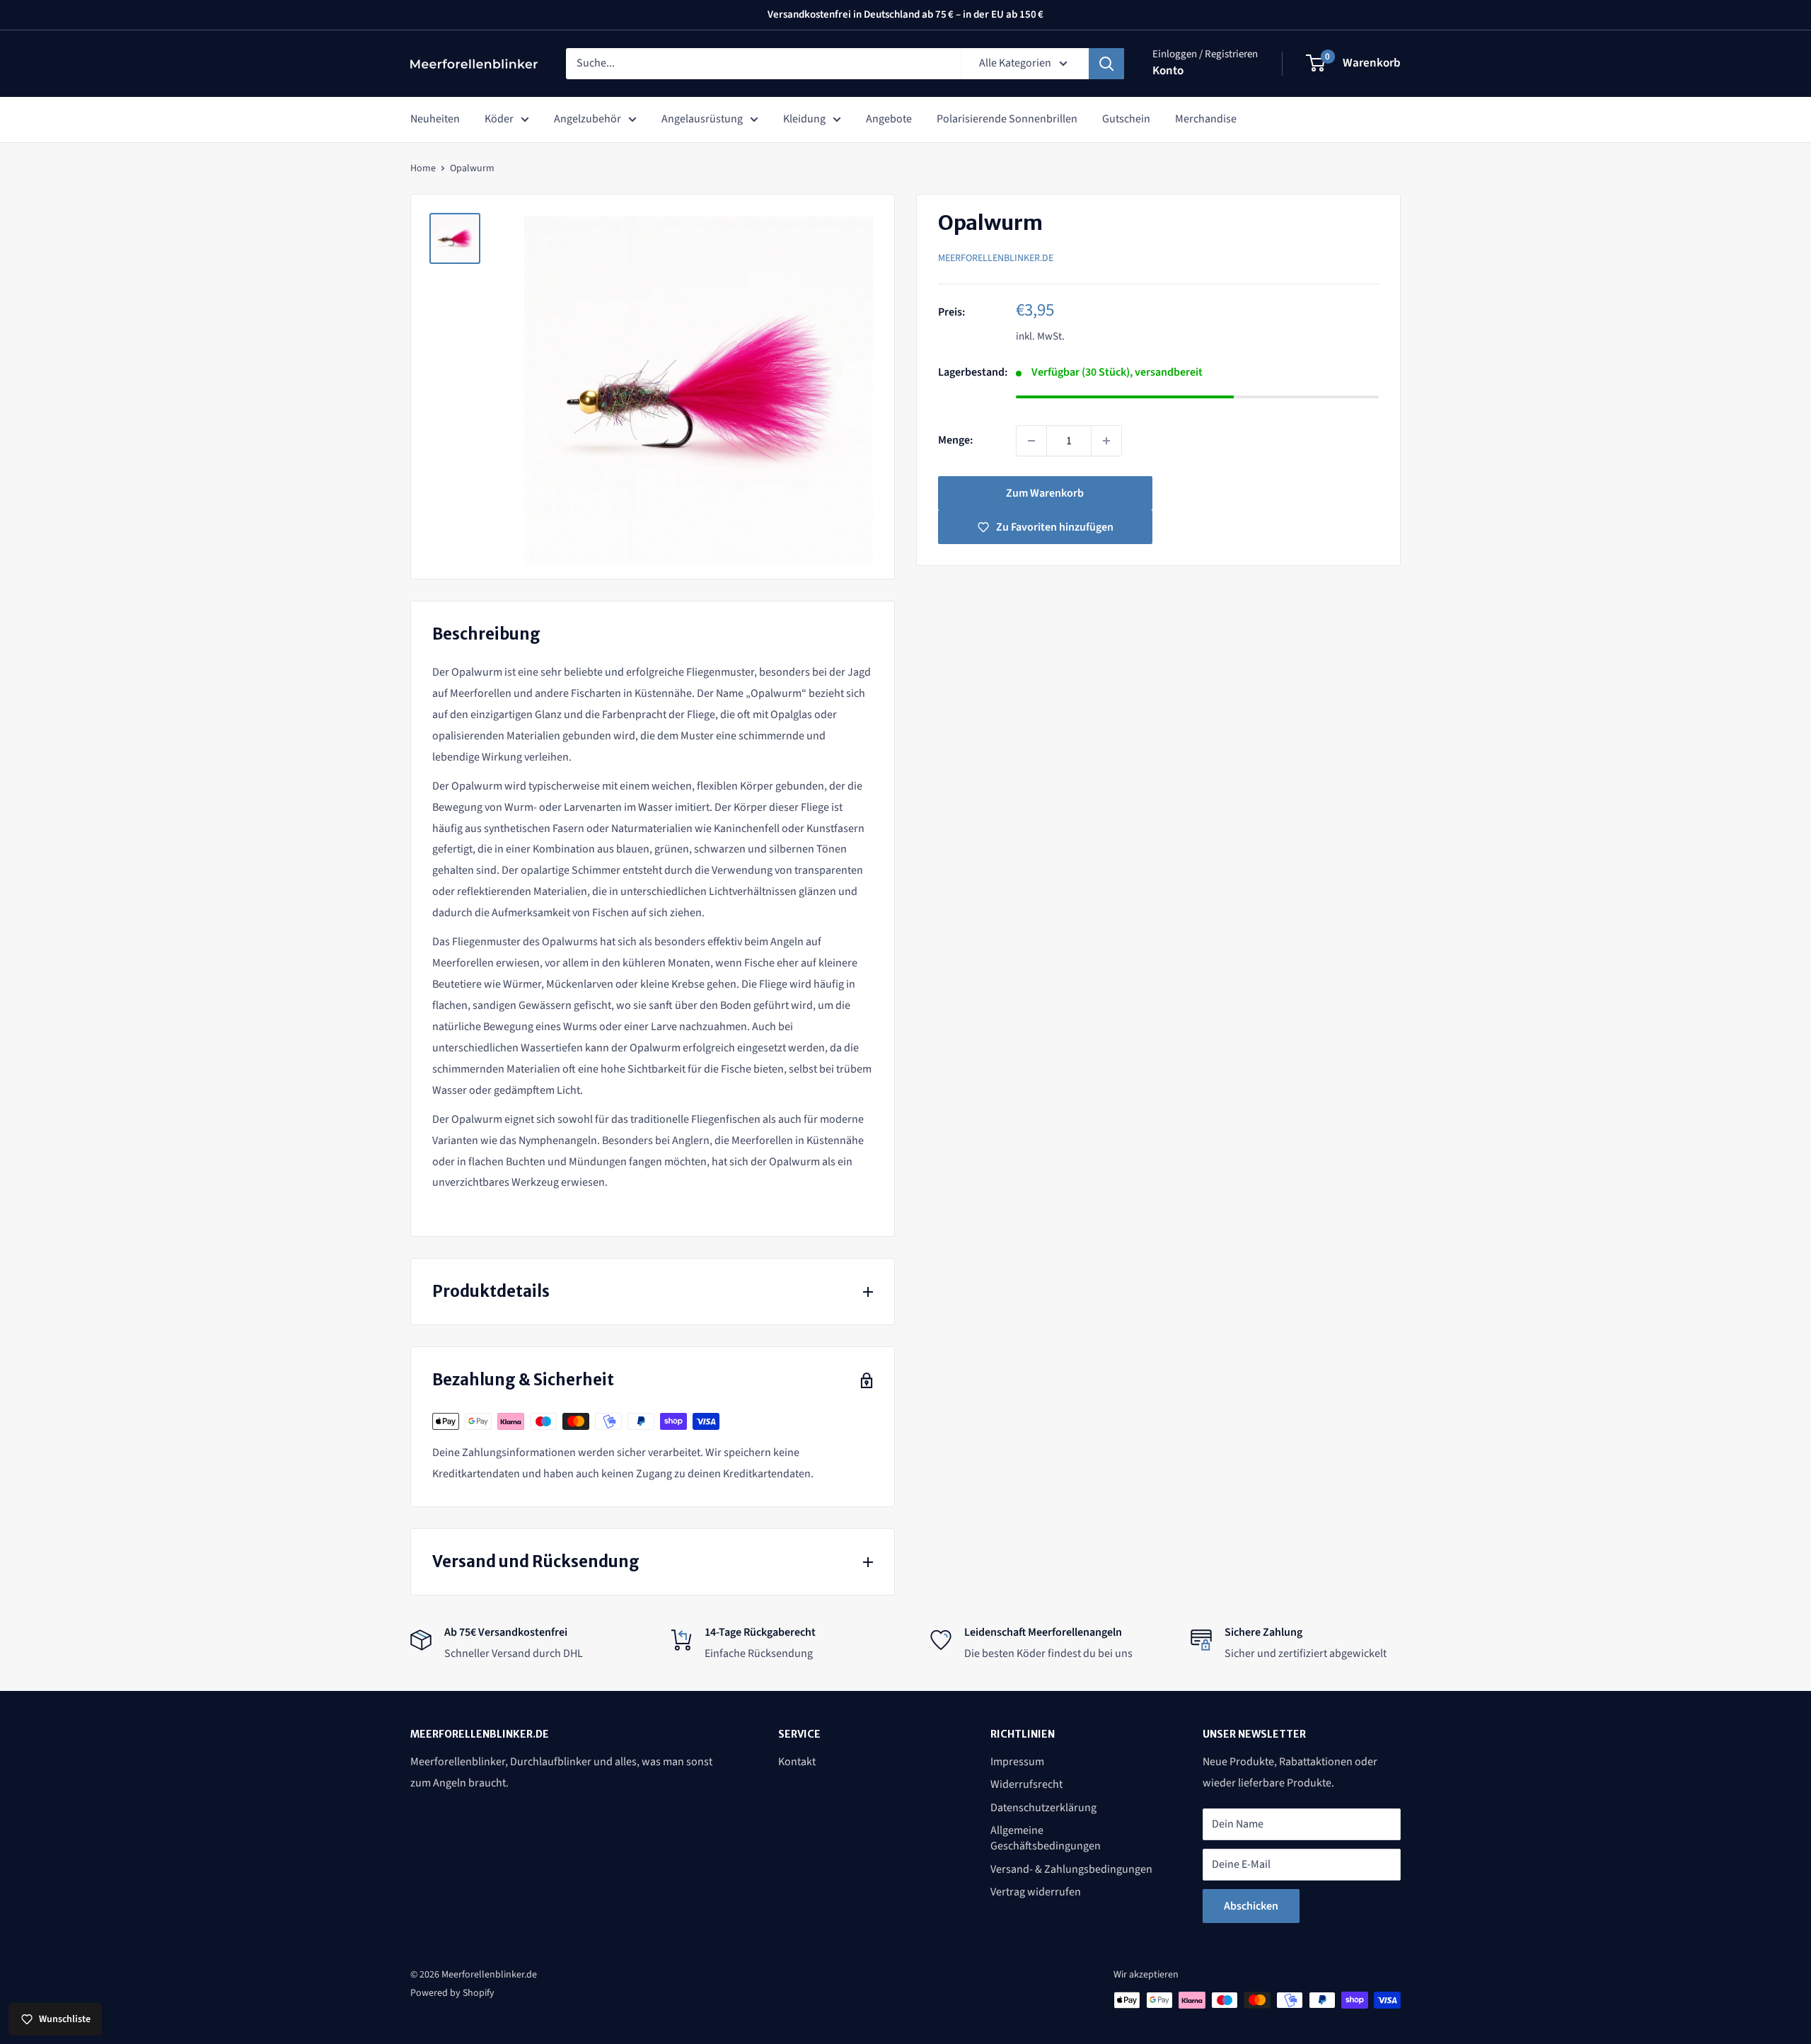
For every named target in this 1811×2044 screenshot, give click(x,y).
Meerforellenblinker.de (996, 258)
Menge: (955, 440)
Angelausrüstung (702, 119)
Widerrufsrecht (1026, 1784)
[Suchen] (1106, 64)
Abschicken (1251, 1906)
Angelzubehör (588, 119)
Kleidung (804, 119)
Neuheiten (435, 119)
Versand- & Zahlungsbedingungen (1071, 1869)
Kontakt (797, 1762)
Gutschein (1126, 119)
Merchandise (1206, 119)
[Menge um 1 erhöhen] (1106, 441)
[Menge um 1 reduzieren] (1031, 441)
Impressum (1017, 1762)
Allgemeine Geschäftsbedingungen (1046, 1838)
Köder (499, 119)
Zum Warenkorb (1045, 493)
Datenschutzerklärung (1043, 1808)
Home (423, 168)
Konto (1168, 71)
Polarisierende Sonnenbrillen (1007, 119)
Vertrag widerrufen (1036, 1892)
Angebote (889, 119)
